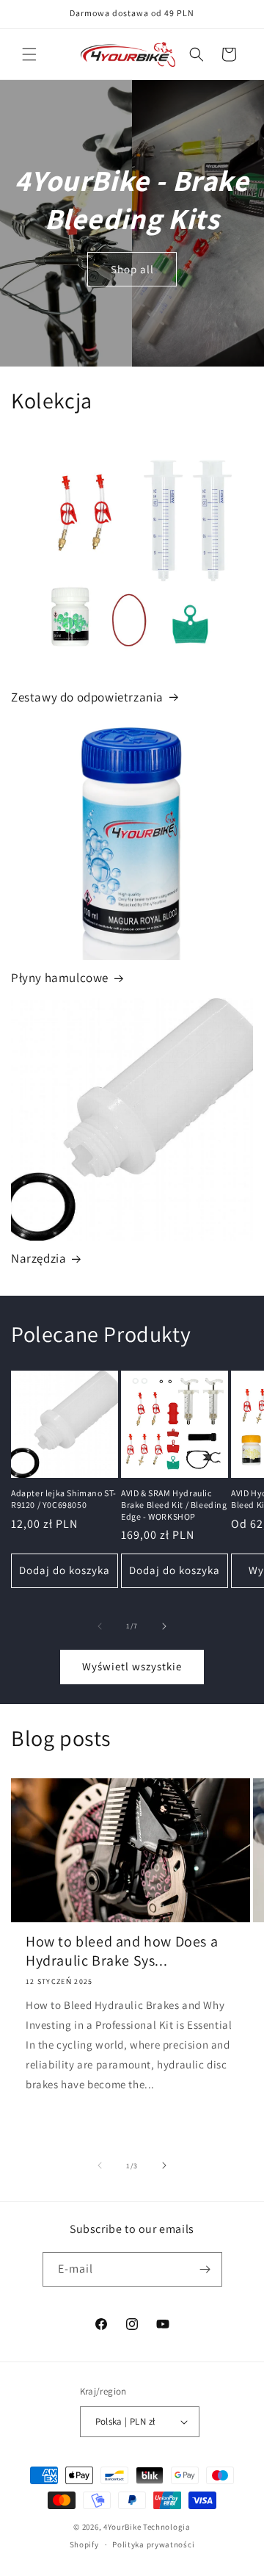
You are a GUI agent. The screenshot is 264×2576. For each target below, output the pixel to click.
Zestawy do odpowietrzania (87, 697)
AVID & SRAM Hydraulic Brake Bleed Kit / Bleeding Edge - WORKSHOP (174, 1504)
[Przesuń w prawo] (164, 1626)
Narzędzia (38, 1258)
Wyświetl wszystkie (132, 1666)
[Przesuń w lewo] (100, 1626)
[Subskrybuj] (205, 2269)
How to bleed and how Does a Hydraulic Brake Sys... (122, 1951)
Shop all (132, 268)
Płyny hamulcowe (60, 978)
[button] (29, 54)
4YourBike (122, 2527)
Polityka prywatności (153, 2544)
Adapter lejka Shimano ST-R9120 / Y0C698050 (64, 1499)
